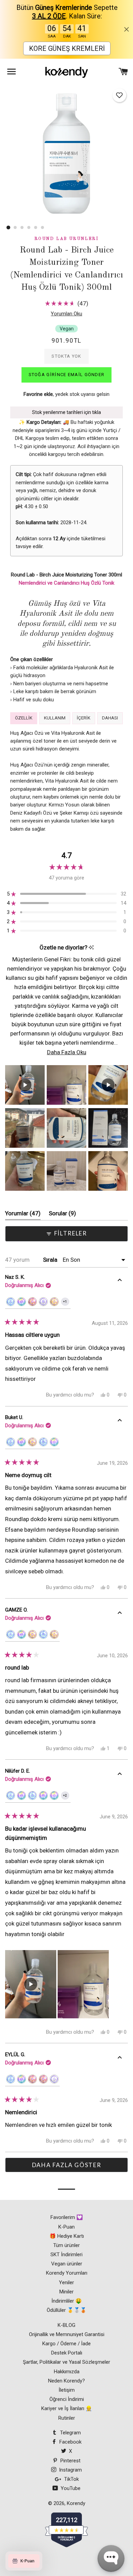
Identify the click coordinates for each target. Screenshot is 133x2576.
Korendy (76, 2503)
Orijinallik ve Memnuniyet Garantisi (67, 2334)
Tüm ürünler (66, 2245)
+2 (66, 1797)
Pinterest (70, 2461)
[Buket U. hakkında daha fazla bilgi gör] (120, 1421)
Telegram (70, 2433)
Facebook (70, 2442)
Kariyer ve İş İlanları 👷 (67, 2408)
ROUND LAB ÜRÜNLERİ (66, 239)
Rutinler (67, 2418)
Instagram (70, 2470)
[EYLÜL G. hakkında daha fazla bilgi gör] (120, 2059)
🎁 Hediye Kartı (67, 2236)
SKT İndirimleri (66, 2255)
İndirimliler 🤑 (67, 2301)
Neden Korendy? (66, 2381)
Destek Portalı (67, 2353)
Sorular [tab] (62, 1215)
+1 (66, 1303)
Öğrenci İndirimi (67, 2399)
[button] (119, 95)
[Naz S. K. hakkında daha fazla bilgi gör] (120, 1281)
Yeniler (66, 2282)
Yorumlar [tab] (23, 1215)
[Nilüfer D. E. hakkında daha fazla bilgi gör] (120, 1775)
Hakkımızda (67, 2372)
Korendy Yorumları (67, 2273)
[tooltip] (91, 948)
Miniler (66, 2292)
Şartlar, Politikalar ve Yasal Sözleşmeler (66, 2362)
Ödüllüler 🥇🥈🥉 (67, 2310)
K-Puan (66, 2227)
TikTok (71, 2479)
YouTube (70, 2488)
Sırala (51, 1260)
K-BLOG (66, 2325)
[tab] (24, 718)
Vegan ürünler (67, 2264)
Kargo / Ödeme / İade (66, 2344)
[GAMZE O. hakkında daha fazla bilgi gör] (120, 1614)
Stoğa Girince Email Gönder (67, 375)
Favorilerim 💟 (67, 2217)
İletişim (67, 2390)
